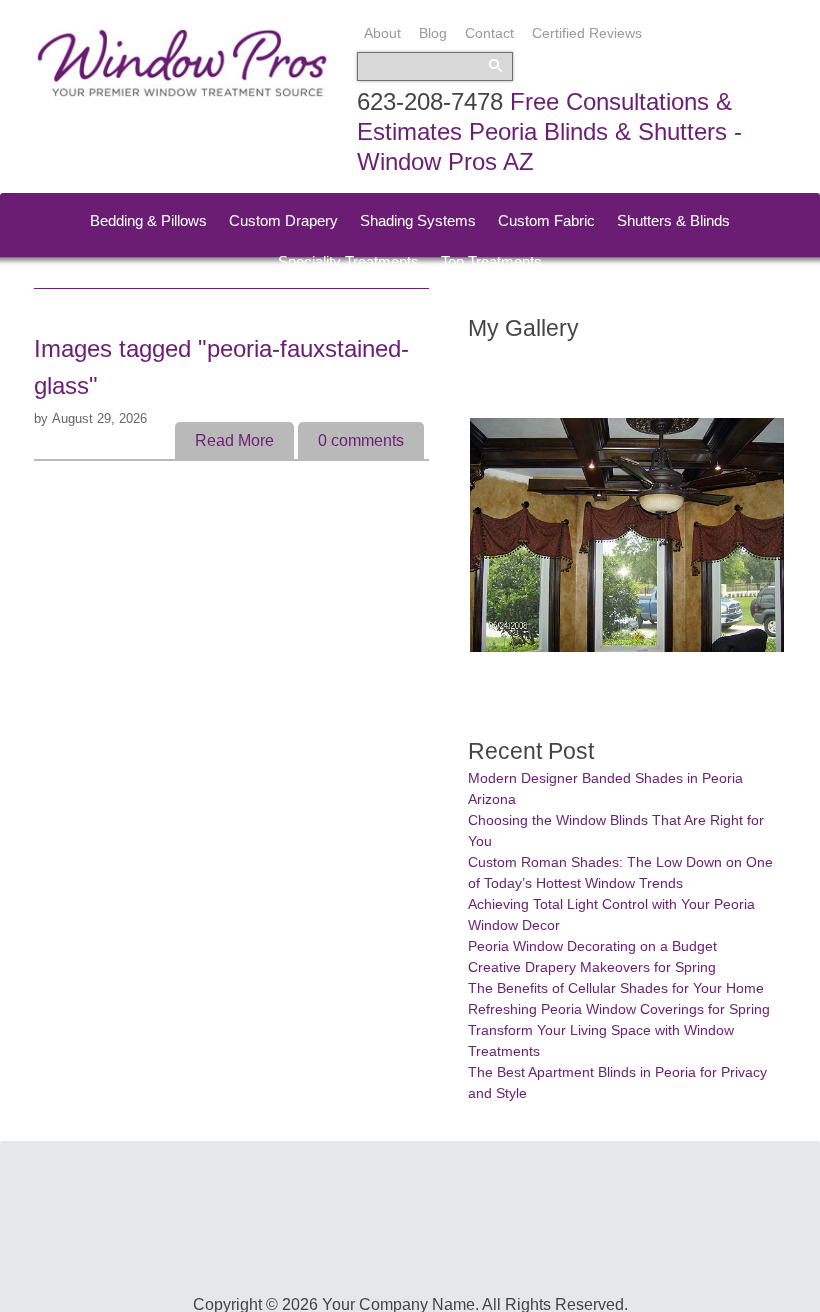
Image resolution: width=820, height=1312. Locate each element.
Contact (489, 33)
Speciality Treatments (348, 261)
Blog (433, 33)
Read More (234, 440)
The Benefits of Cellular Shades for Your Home (616, 988)
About (382, 33)
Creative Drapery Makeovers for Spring (592, 967)
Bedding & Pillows (148, 220)
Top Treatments (491, 261)
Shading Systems (418, 220)
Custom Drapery (283, 220)
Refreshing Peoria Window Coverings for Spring (619, 1009)
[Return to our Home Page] (182, 95)
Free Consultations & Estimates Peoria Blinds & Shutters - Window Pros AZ (549, 131)
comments (361, 440)
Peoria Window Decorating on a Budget (592, 946)
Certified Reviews (587, 33)
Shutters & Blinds (673, 220)
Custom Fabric (546, 220)
